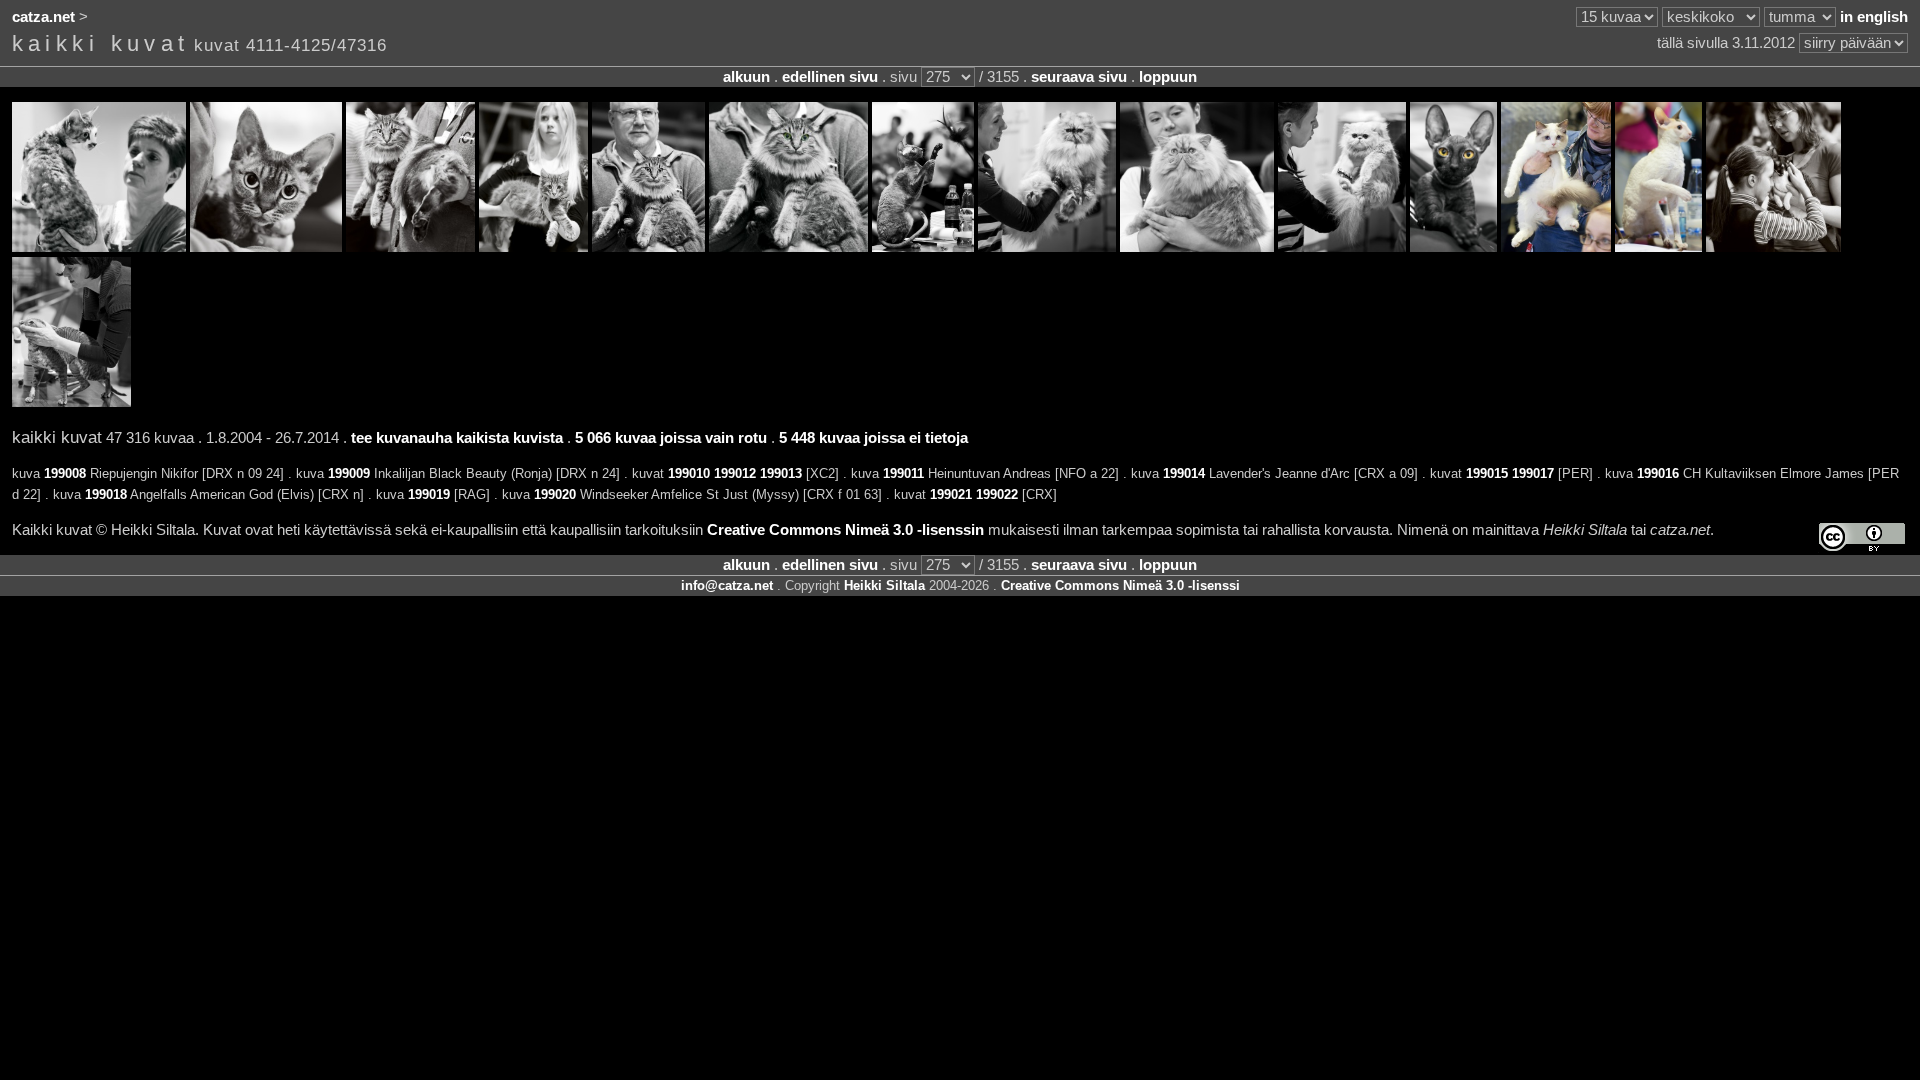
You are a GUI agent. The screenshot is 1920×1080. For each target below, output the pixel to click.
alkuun (746, 77)
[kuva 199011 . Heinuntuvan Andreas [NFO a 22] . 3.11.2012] (533, 247)
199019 (429, 494)
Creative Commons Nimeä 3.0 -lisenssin (845, 530)
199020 (555, 494)
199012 (735, 473)
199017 (1533, 473)
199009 (349, 473)
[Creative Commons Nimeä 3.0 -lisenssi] (1862, 537)
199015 (1487, 473)
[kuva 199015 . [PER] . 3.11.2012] (1047, 247)
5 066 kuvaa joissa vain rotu (671, 438)
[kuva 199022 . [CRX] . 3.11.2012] (71, 402)
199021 (951, 494)
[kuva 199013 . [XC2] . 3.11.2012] (788, 247)
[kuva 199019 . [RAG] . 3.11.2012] (1556, 247)
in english (1874, 17)
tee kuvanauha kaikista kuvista (457, 438)
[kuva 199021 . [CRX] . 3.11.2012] (1773, 247)
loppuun (1168, 77)
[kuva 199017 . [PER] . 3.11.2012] (1342, 247)
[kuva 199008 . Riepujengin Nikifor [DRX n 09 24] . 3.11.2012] (99, 247)
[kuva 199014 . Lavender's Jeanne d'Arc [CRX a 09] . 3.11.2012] (923, 247)
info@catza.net (727, 585)
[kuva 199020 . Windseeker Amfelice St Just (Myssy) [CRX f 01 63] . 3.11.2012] (1658, 247)
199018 (106, 494)
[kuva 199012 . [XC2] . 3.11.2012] (648, 247)
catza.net (43, 17)
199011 (903, 473)
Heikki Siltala (884, 585)
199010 (689, 473)
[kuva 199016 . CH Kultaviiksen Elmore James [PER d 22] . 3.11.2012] (1197, 247)
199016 (1658, 473)
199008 (65, 473)
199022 (997, 494)
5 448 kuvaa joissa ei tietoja (873, 438)
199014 (1184, 473)
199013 (781, 473)
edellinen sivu (830, 77)
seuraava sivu (1079, 77)
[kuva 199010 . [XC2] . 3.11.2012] (410, 247)
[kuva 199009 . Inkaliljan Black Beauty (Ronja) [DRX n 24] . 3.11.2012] (266, 247)
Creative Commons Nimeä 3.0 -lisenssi (1120, 585)
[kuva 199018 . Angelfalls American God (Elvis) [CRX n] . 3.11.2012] (1453, 247)
